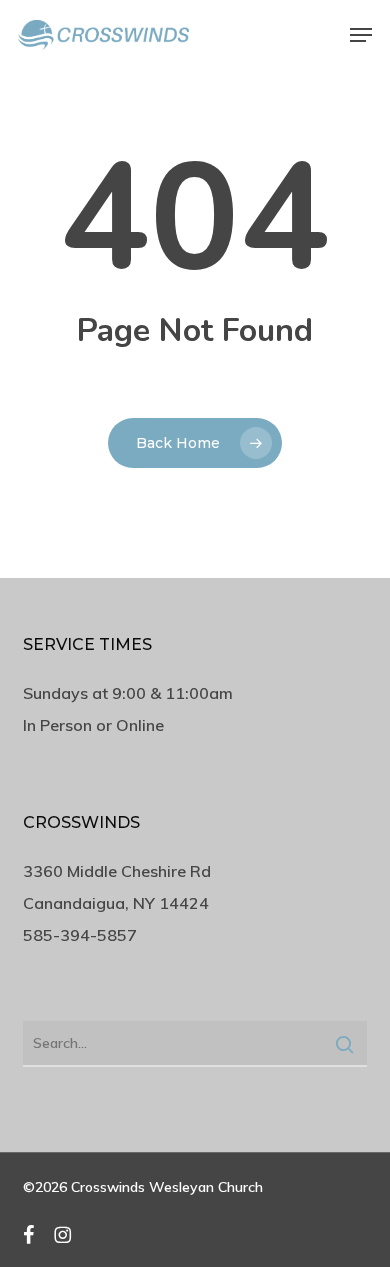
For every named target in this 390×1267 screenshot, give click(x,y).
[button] (361, 35)
